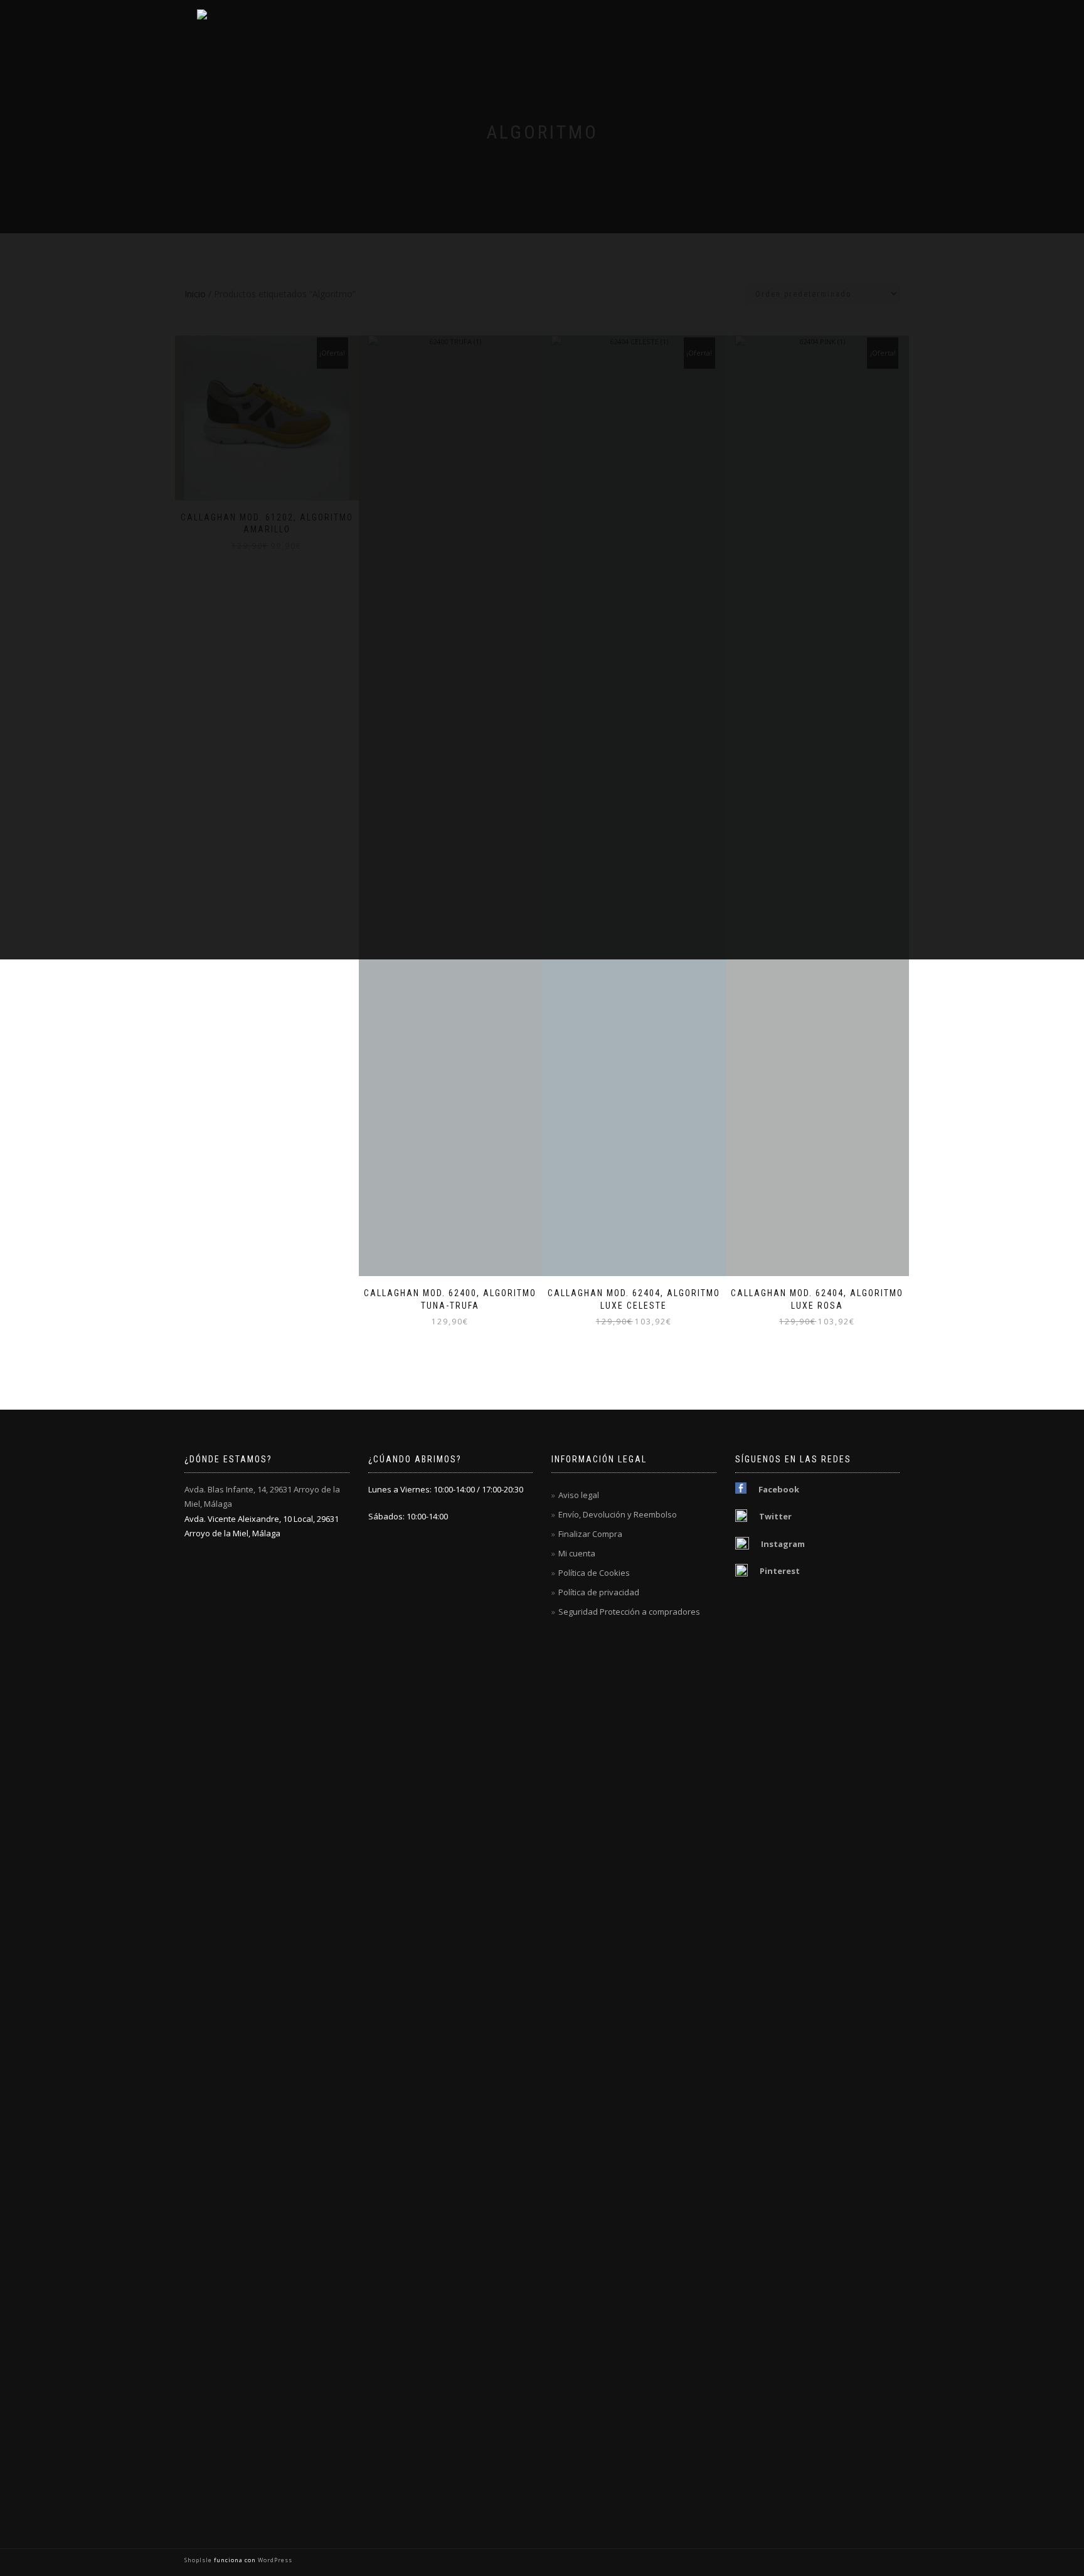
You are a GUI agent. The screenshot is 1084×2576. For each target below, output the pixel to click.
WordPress (274, 2560)
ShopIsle (199, 2560)
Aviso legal (579, 1495)
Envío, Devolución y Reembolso (618, 1514)
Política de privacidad (599, 1592)
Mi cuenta (577, 1553)
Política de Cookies (594, 1573)
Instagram (783, 1544)
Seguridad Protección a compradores (629, 1612)
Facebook (779, 1489)
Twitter (775, 1516)
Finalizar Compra (590, 1534)
